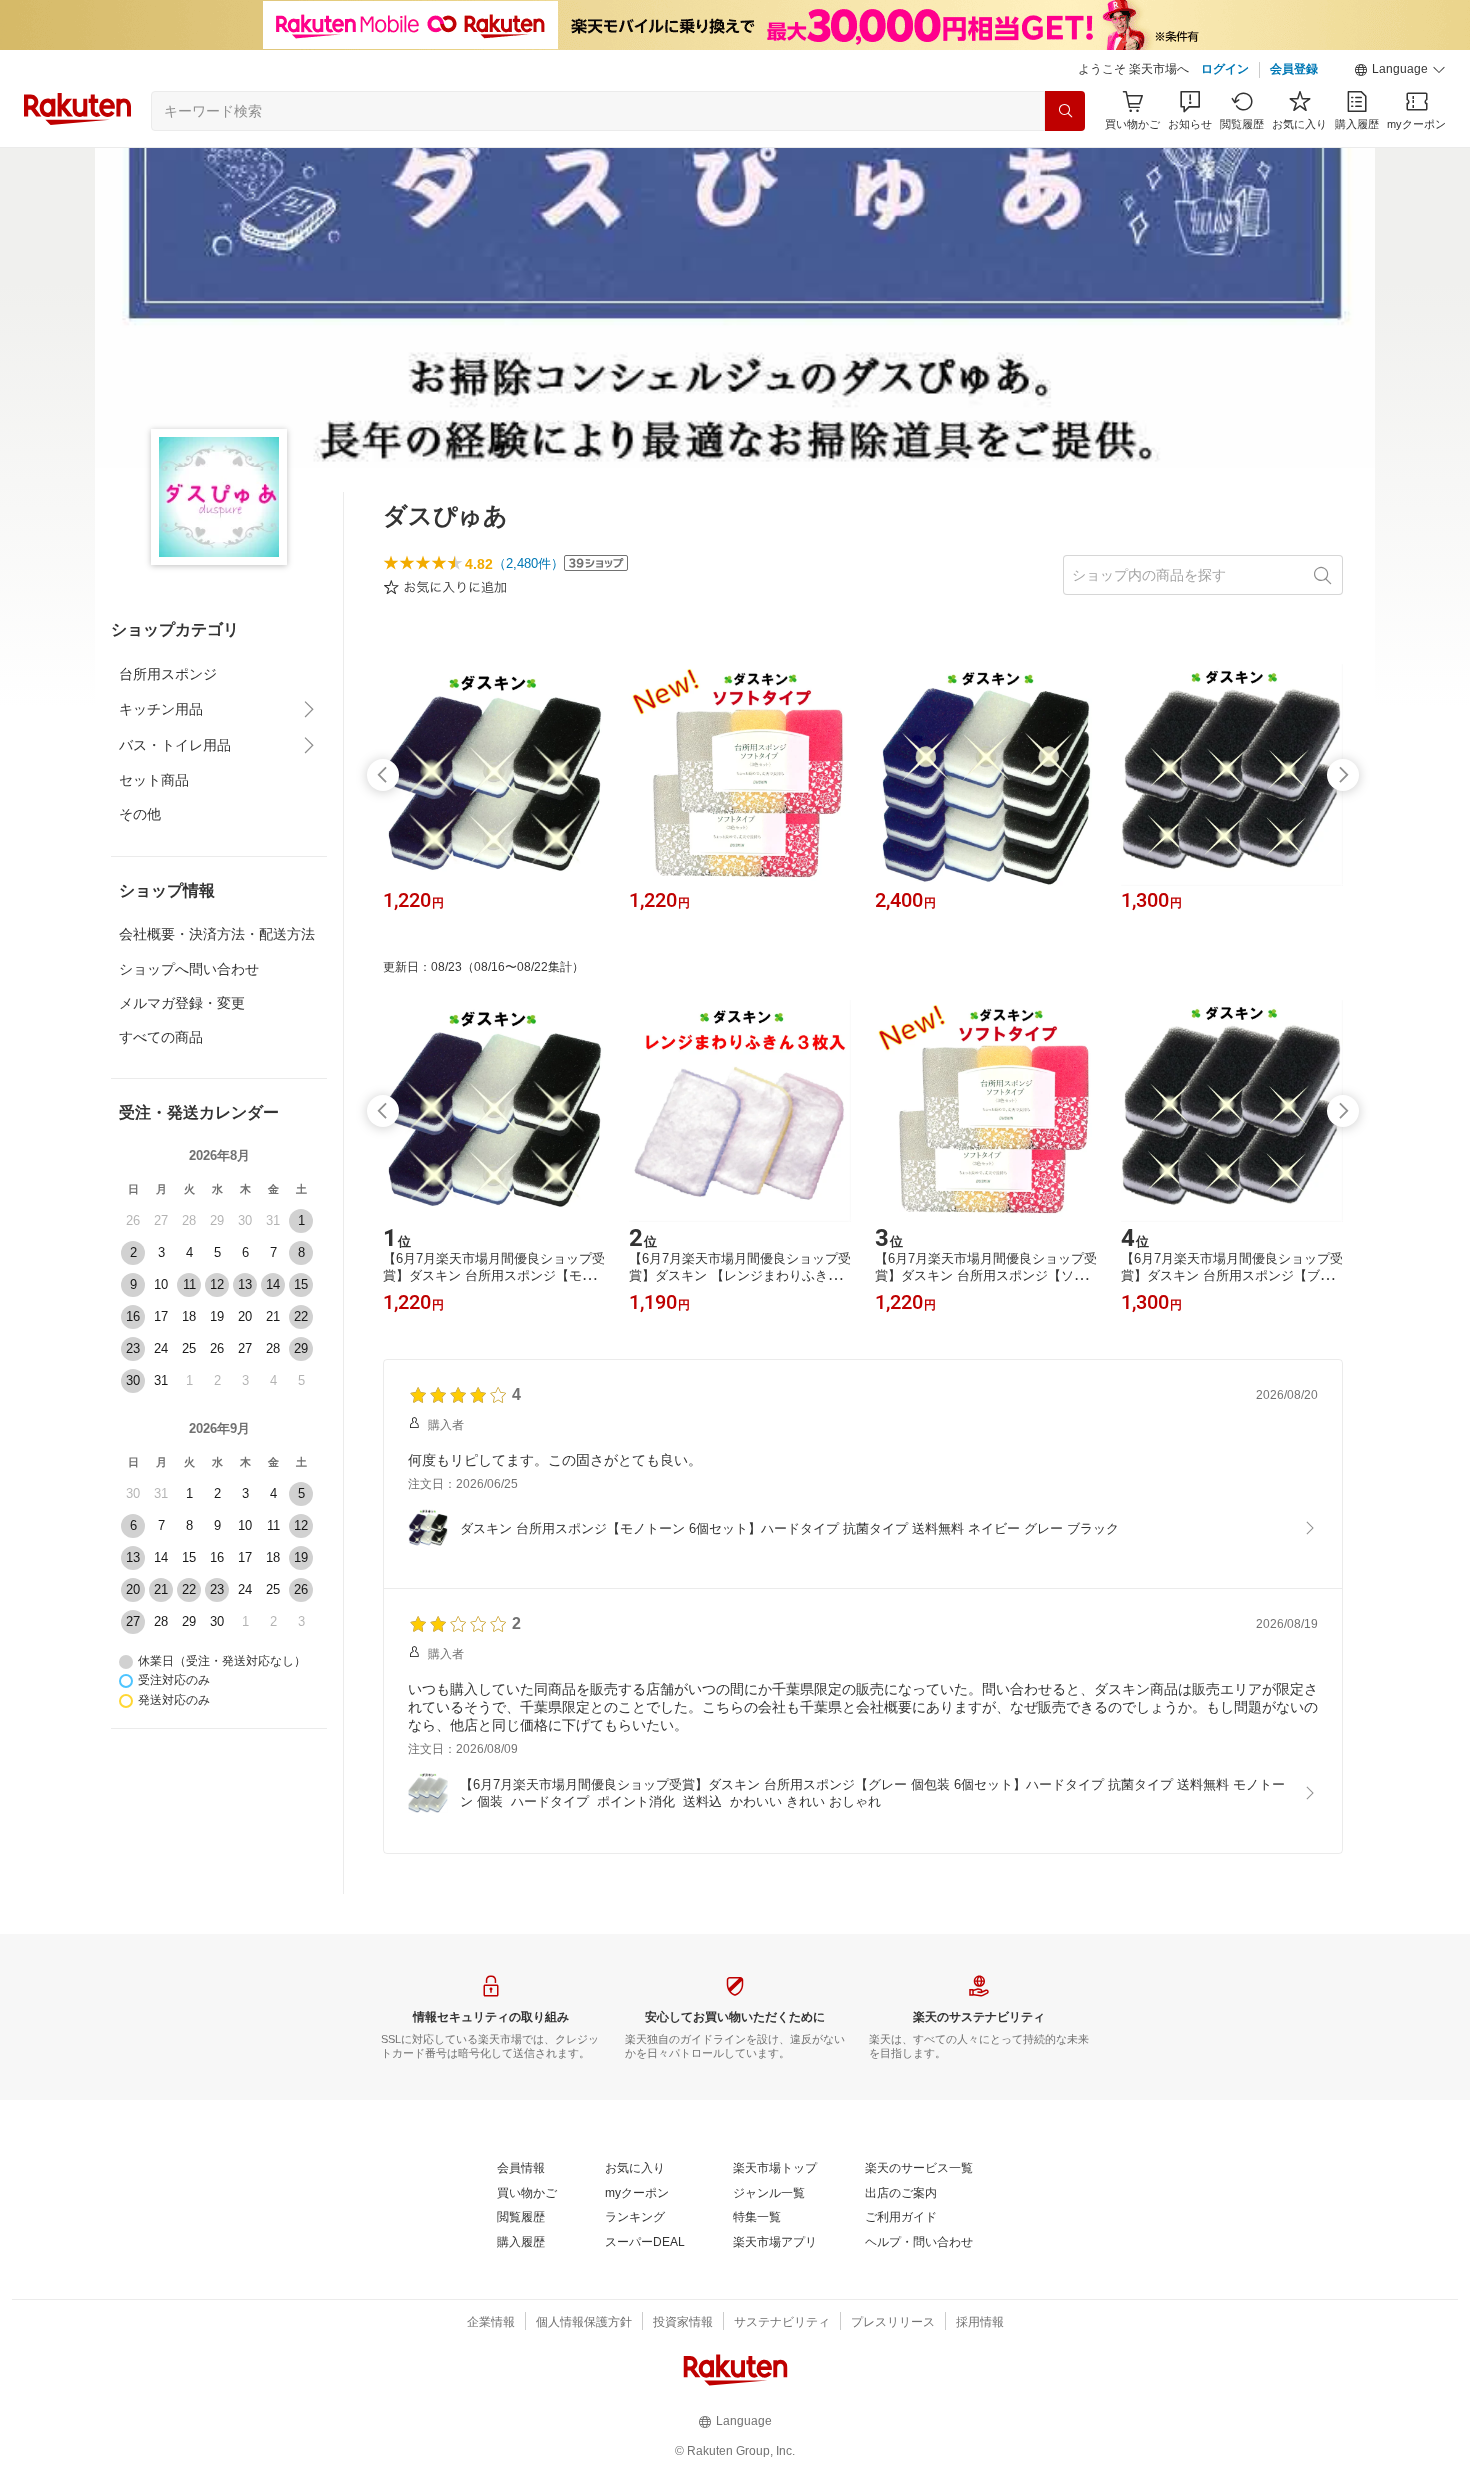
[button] (1400, 70)
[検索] (1065, 111)
